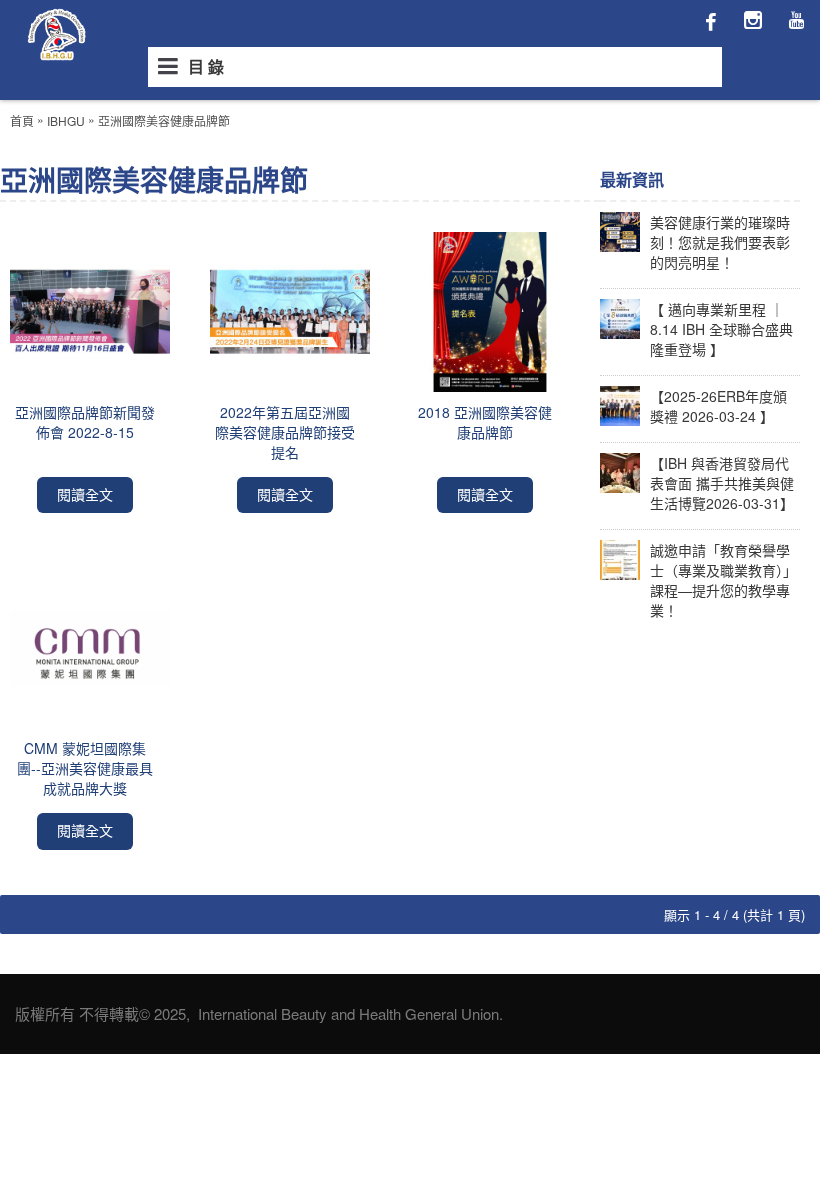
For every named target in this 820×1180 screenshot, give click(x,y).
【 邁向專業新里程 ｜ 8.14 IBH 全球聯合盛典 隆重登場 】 (721, 329)
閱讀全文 (85, 494)
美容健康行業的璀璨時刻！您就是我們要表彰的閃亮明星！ (720, 242)
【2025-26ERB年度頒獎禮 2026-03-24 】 (718, 406)
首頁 (22, 120)
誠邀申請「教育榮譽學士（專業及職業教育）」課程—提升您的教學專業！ (723, 580)
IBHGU (66, 120)
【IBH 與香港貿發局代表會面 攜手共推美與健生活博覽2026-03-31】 (722, 483)
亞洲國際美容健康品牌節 (164, 120)
